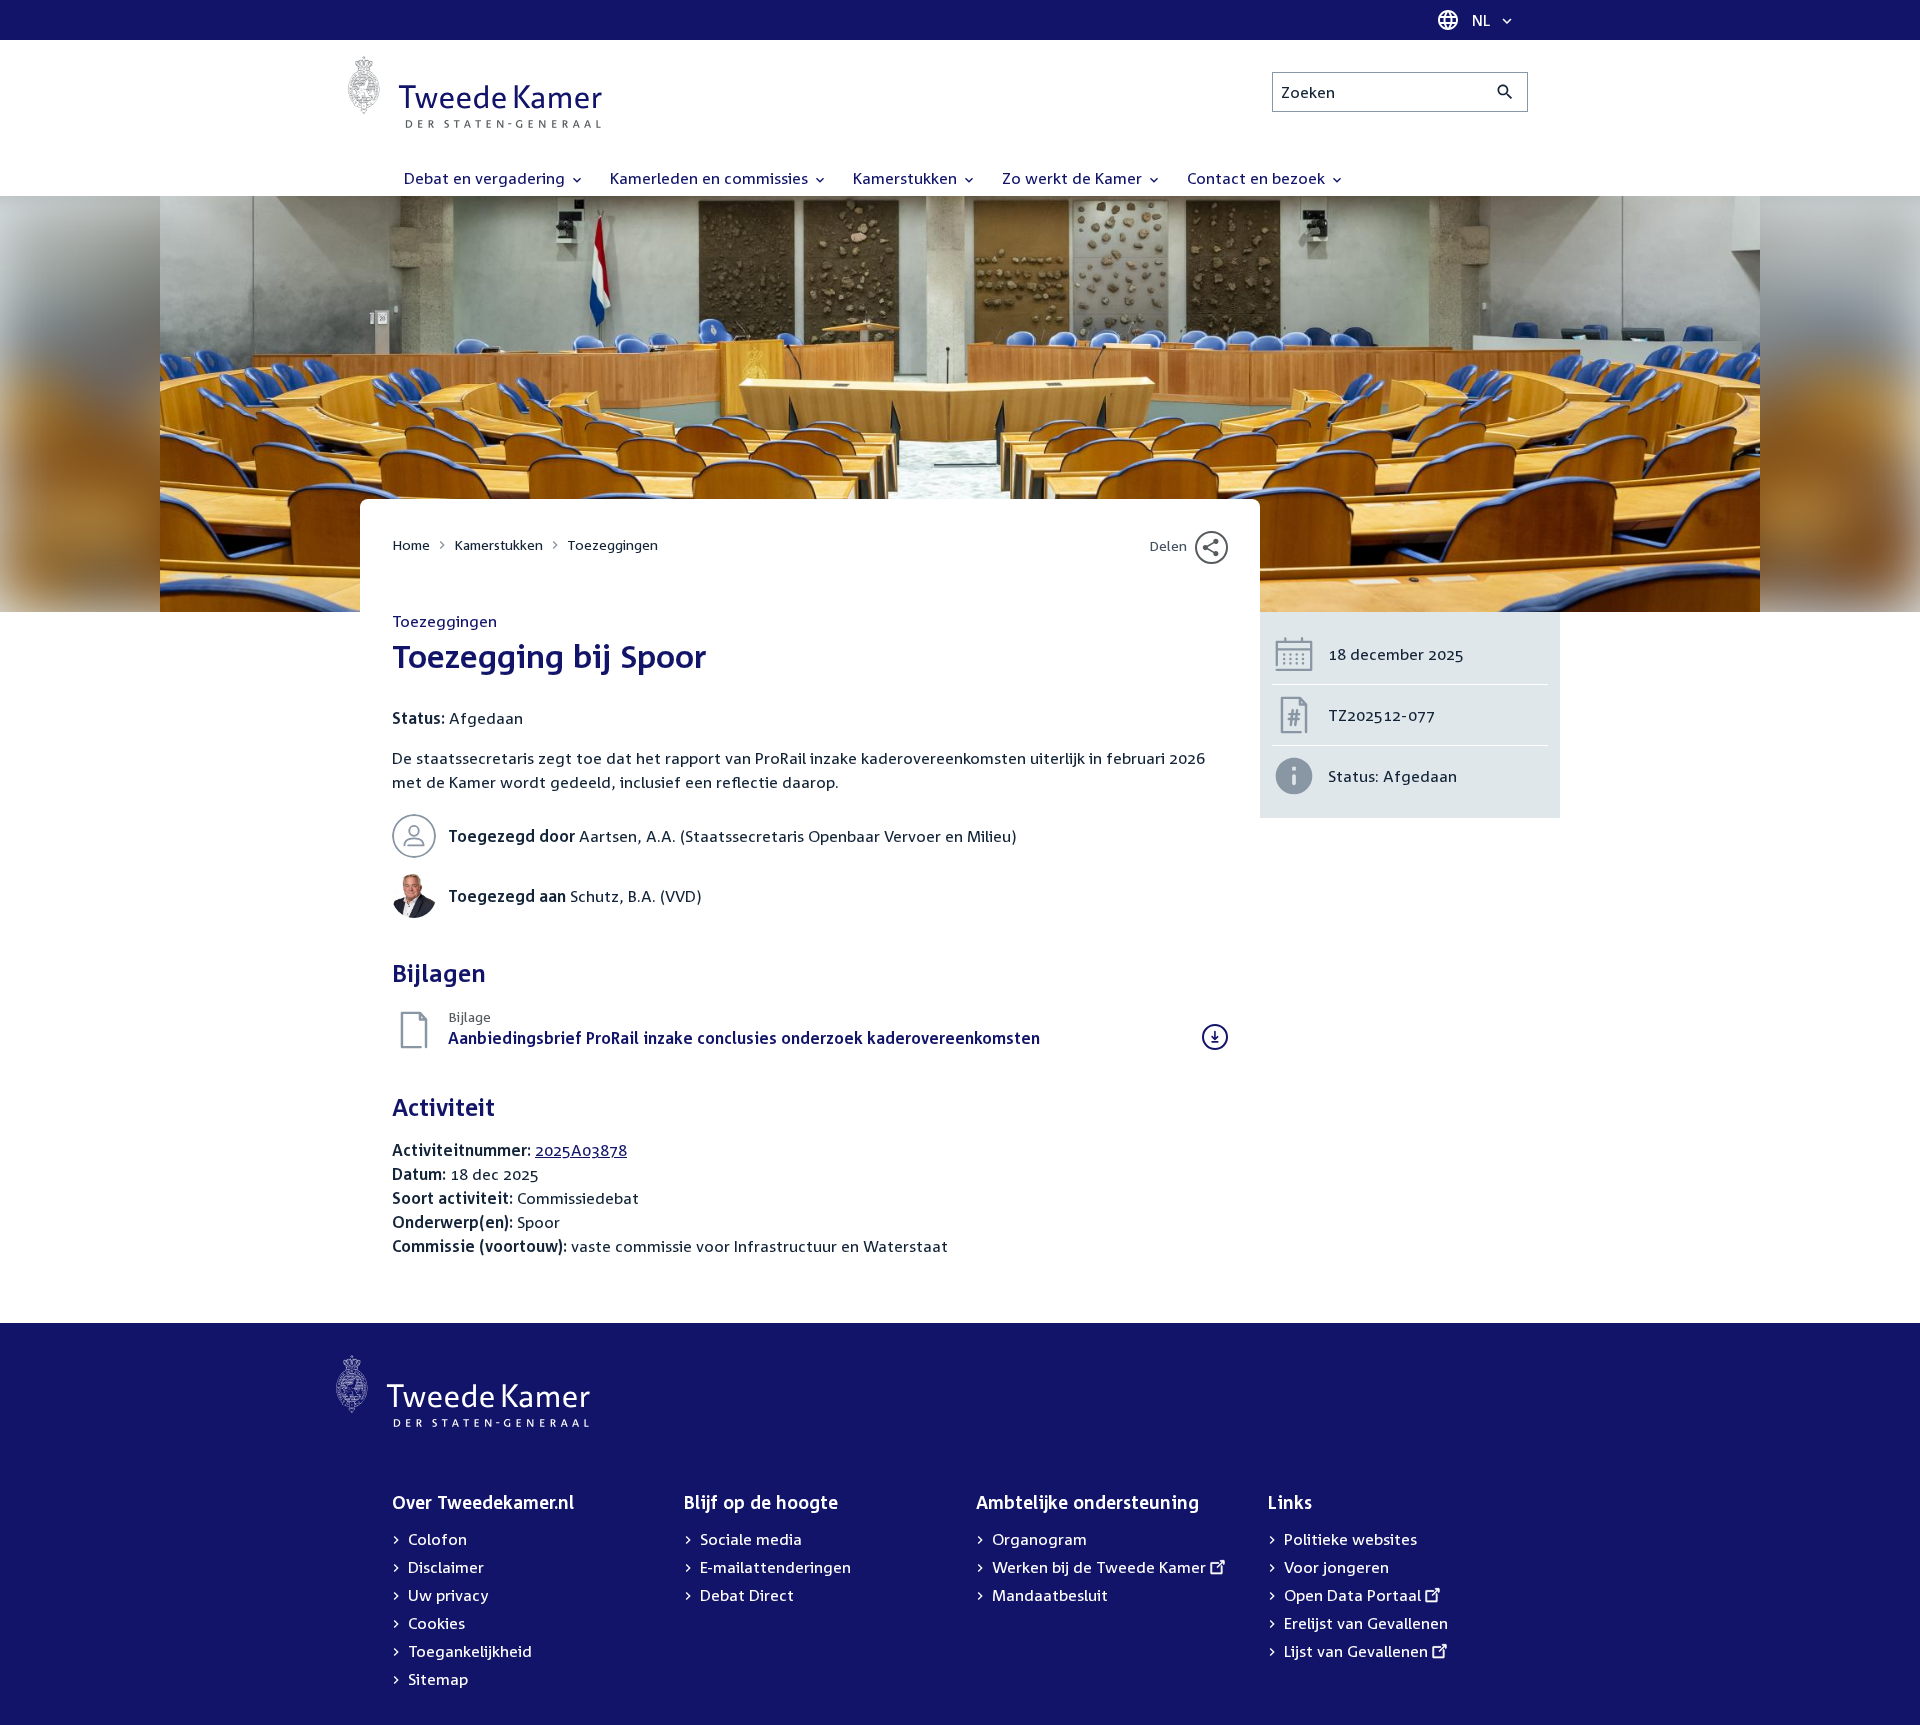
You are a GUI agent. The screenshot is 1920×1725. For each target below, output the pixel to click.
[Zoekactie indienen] (1505, 92)
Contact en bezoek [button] (1258, 178)
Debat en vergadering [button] (486, 178)
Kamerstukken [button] (907, 178)
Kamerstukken (498, 544)
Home (411, 544)
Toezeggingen (612, 544)
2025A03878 (581, 1150)
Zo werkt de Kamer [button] (1074, 178)
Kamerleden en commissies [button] (711, 178)
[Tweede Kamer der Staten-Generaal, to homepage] (475, 92)
